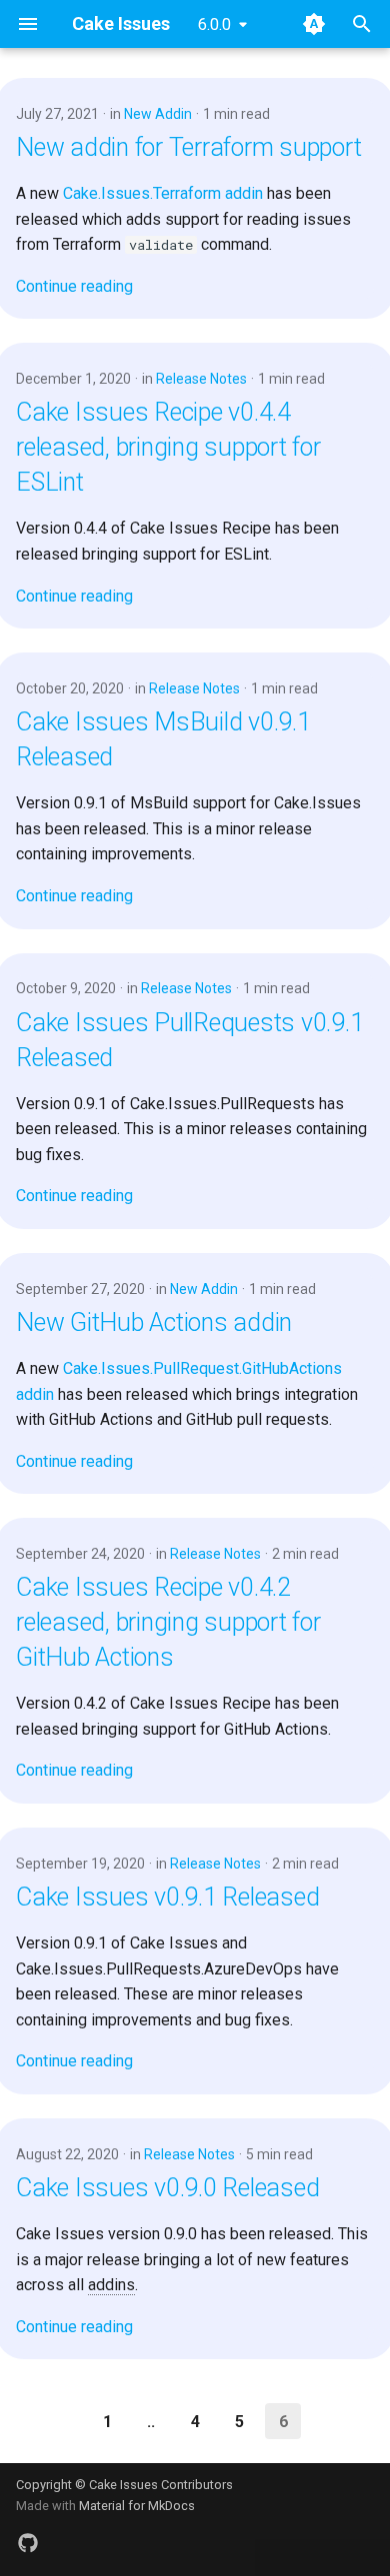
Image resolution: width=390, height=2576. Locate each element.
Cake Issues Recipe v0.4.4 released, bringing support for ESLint (168, 447)
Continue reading (74, 286)
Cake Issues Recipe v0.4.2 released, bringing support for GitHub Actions (168, 1622)
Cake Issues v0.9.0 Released (167, 2188)
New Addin (158, 114)
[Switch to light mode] (314, 24)
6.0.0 (214, 24)
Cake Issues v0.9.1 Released (167, 1897)
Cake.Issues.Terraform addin (163, 193)
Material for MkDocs (137, 2506)
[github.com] (28, 2544)
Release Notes (201, 379)
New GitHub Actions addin (154, 1322)
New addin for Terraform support (188, 147)
